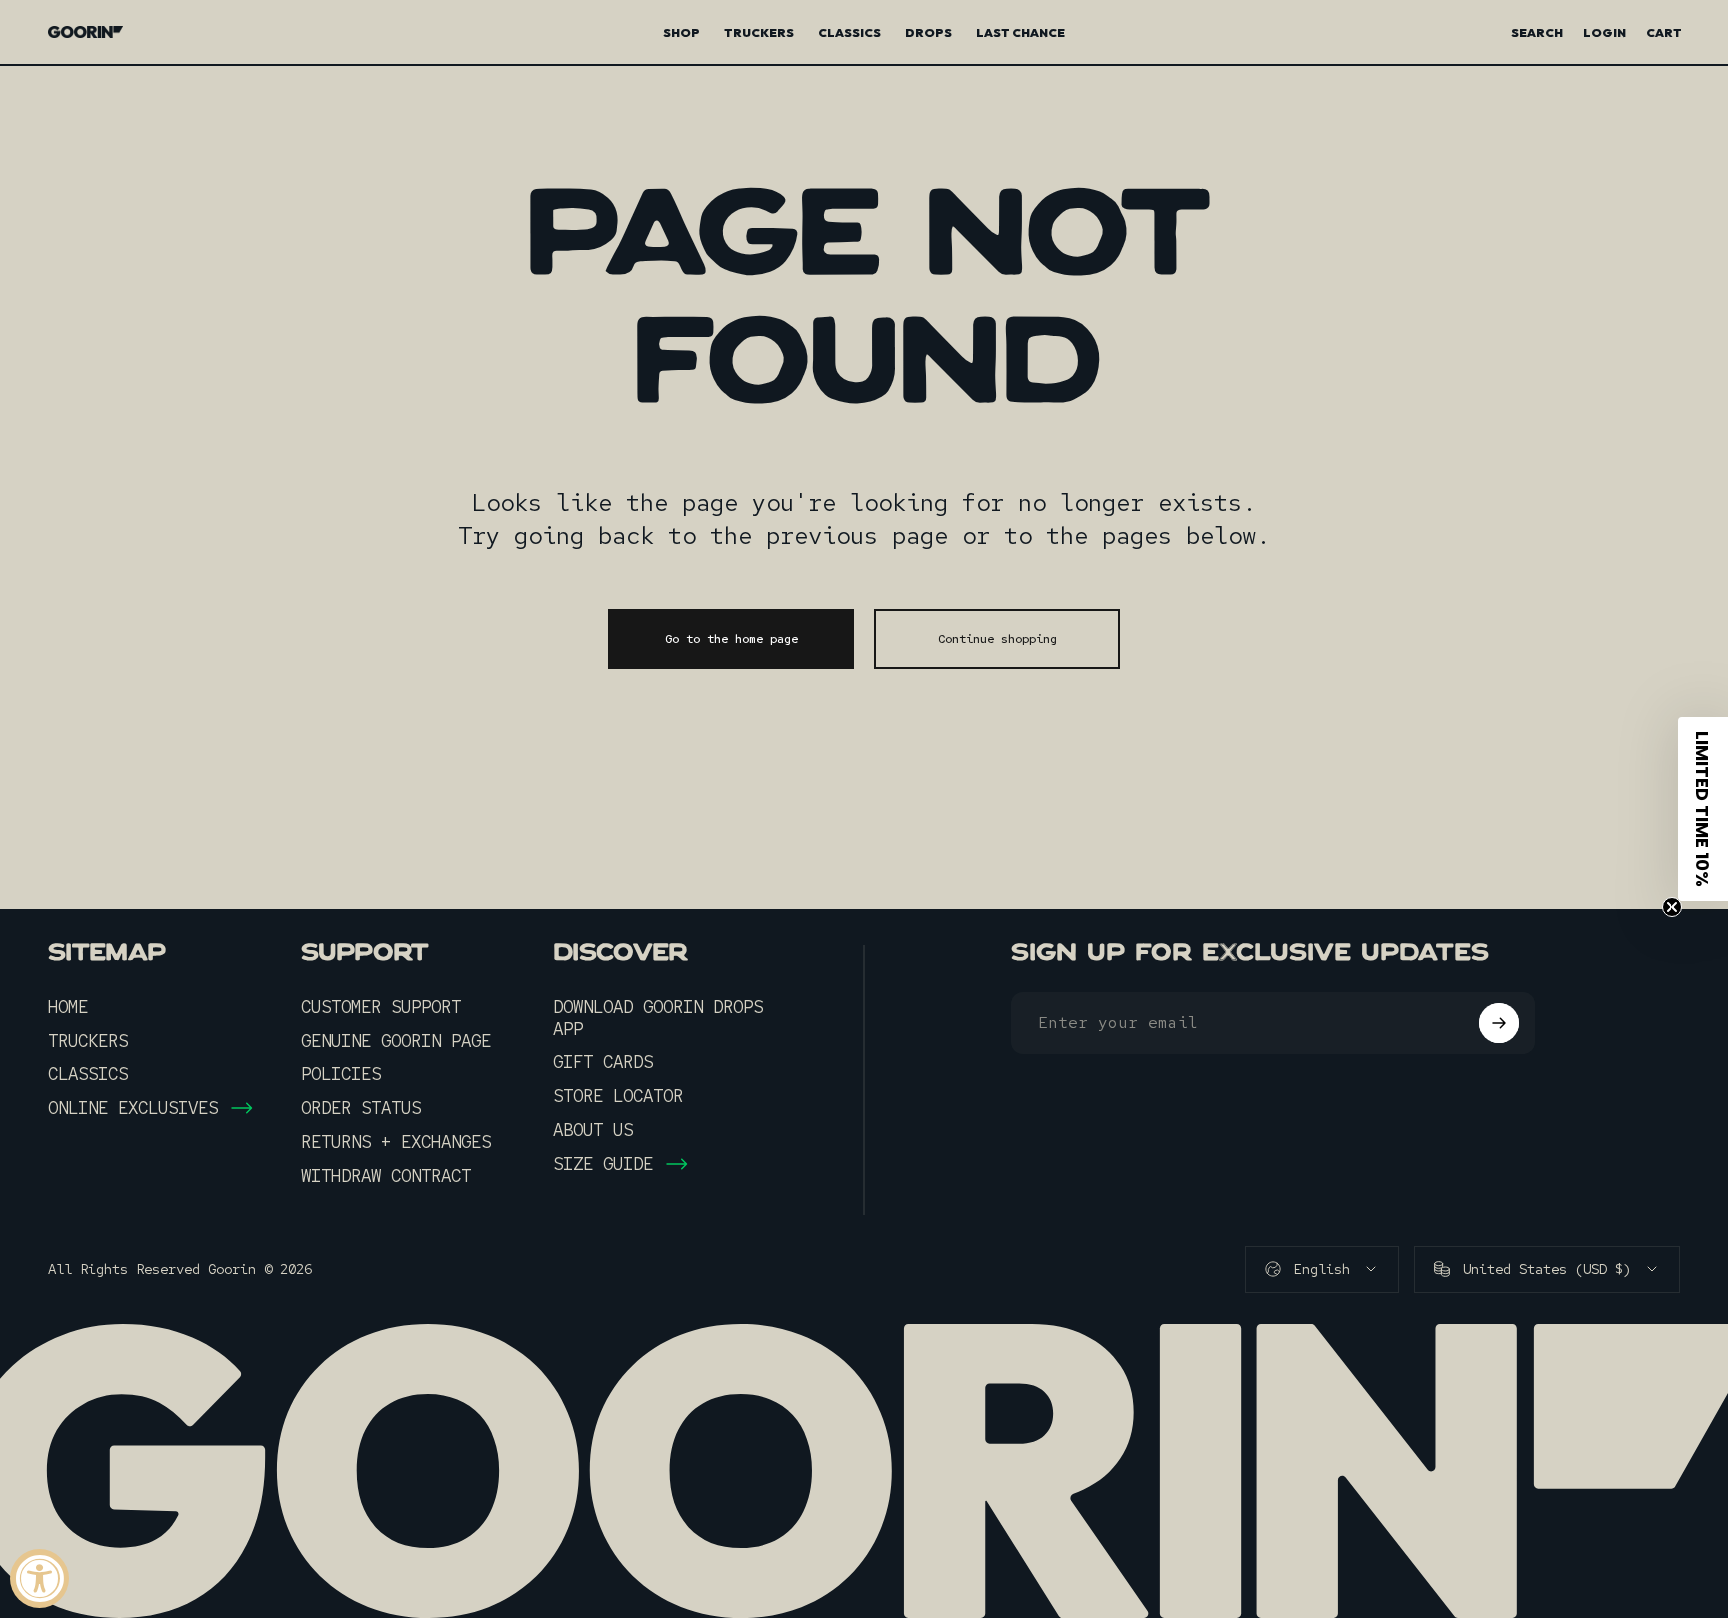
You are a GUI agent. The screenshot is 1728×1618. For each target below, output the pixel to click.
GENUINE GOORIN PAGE (396, 1041)
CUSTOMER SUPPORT (381, 1007)
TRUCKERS (88, 1041)
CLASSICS (88, 1074)
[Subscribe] (1499, 1023)
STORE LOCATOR (618, 1096)
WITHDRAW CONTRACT (386, 1176)
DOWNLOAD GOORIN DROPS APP (658, 1018)
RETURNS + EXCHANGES (396, 1142)
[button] (1703, 809)
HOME (68, 1007)
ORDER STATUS (361, 1108)
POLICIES (341, 1074)
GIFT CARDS (603, 1062)
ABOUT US (593, 1130)
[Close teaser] (1672, 907)
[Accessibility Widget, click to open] (39, 1578)
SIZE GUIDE (603, 1164)
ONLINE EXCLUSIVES (133, 1108)
